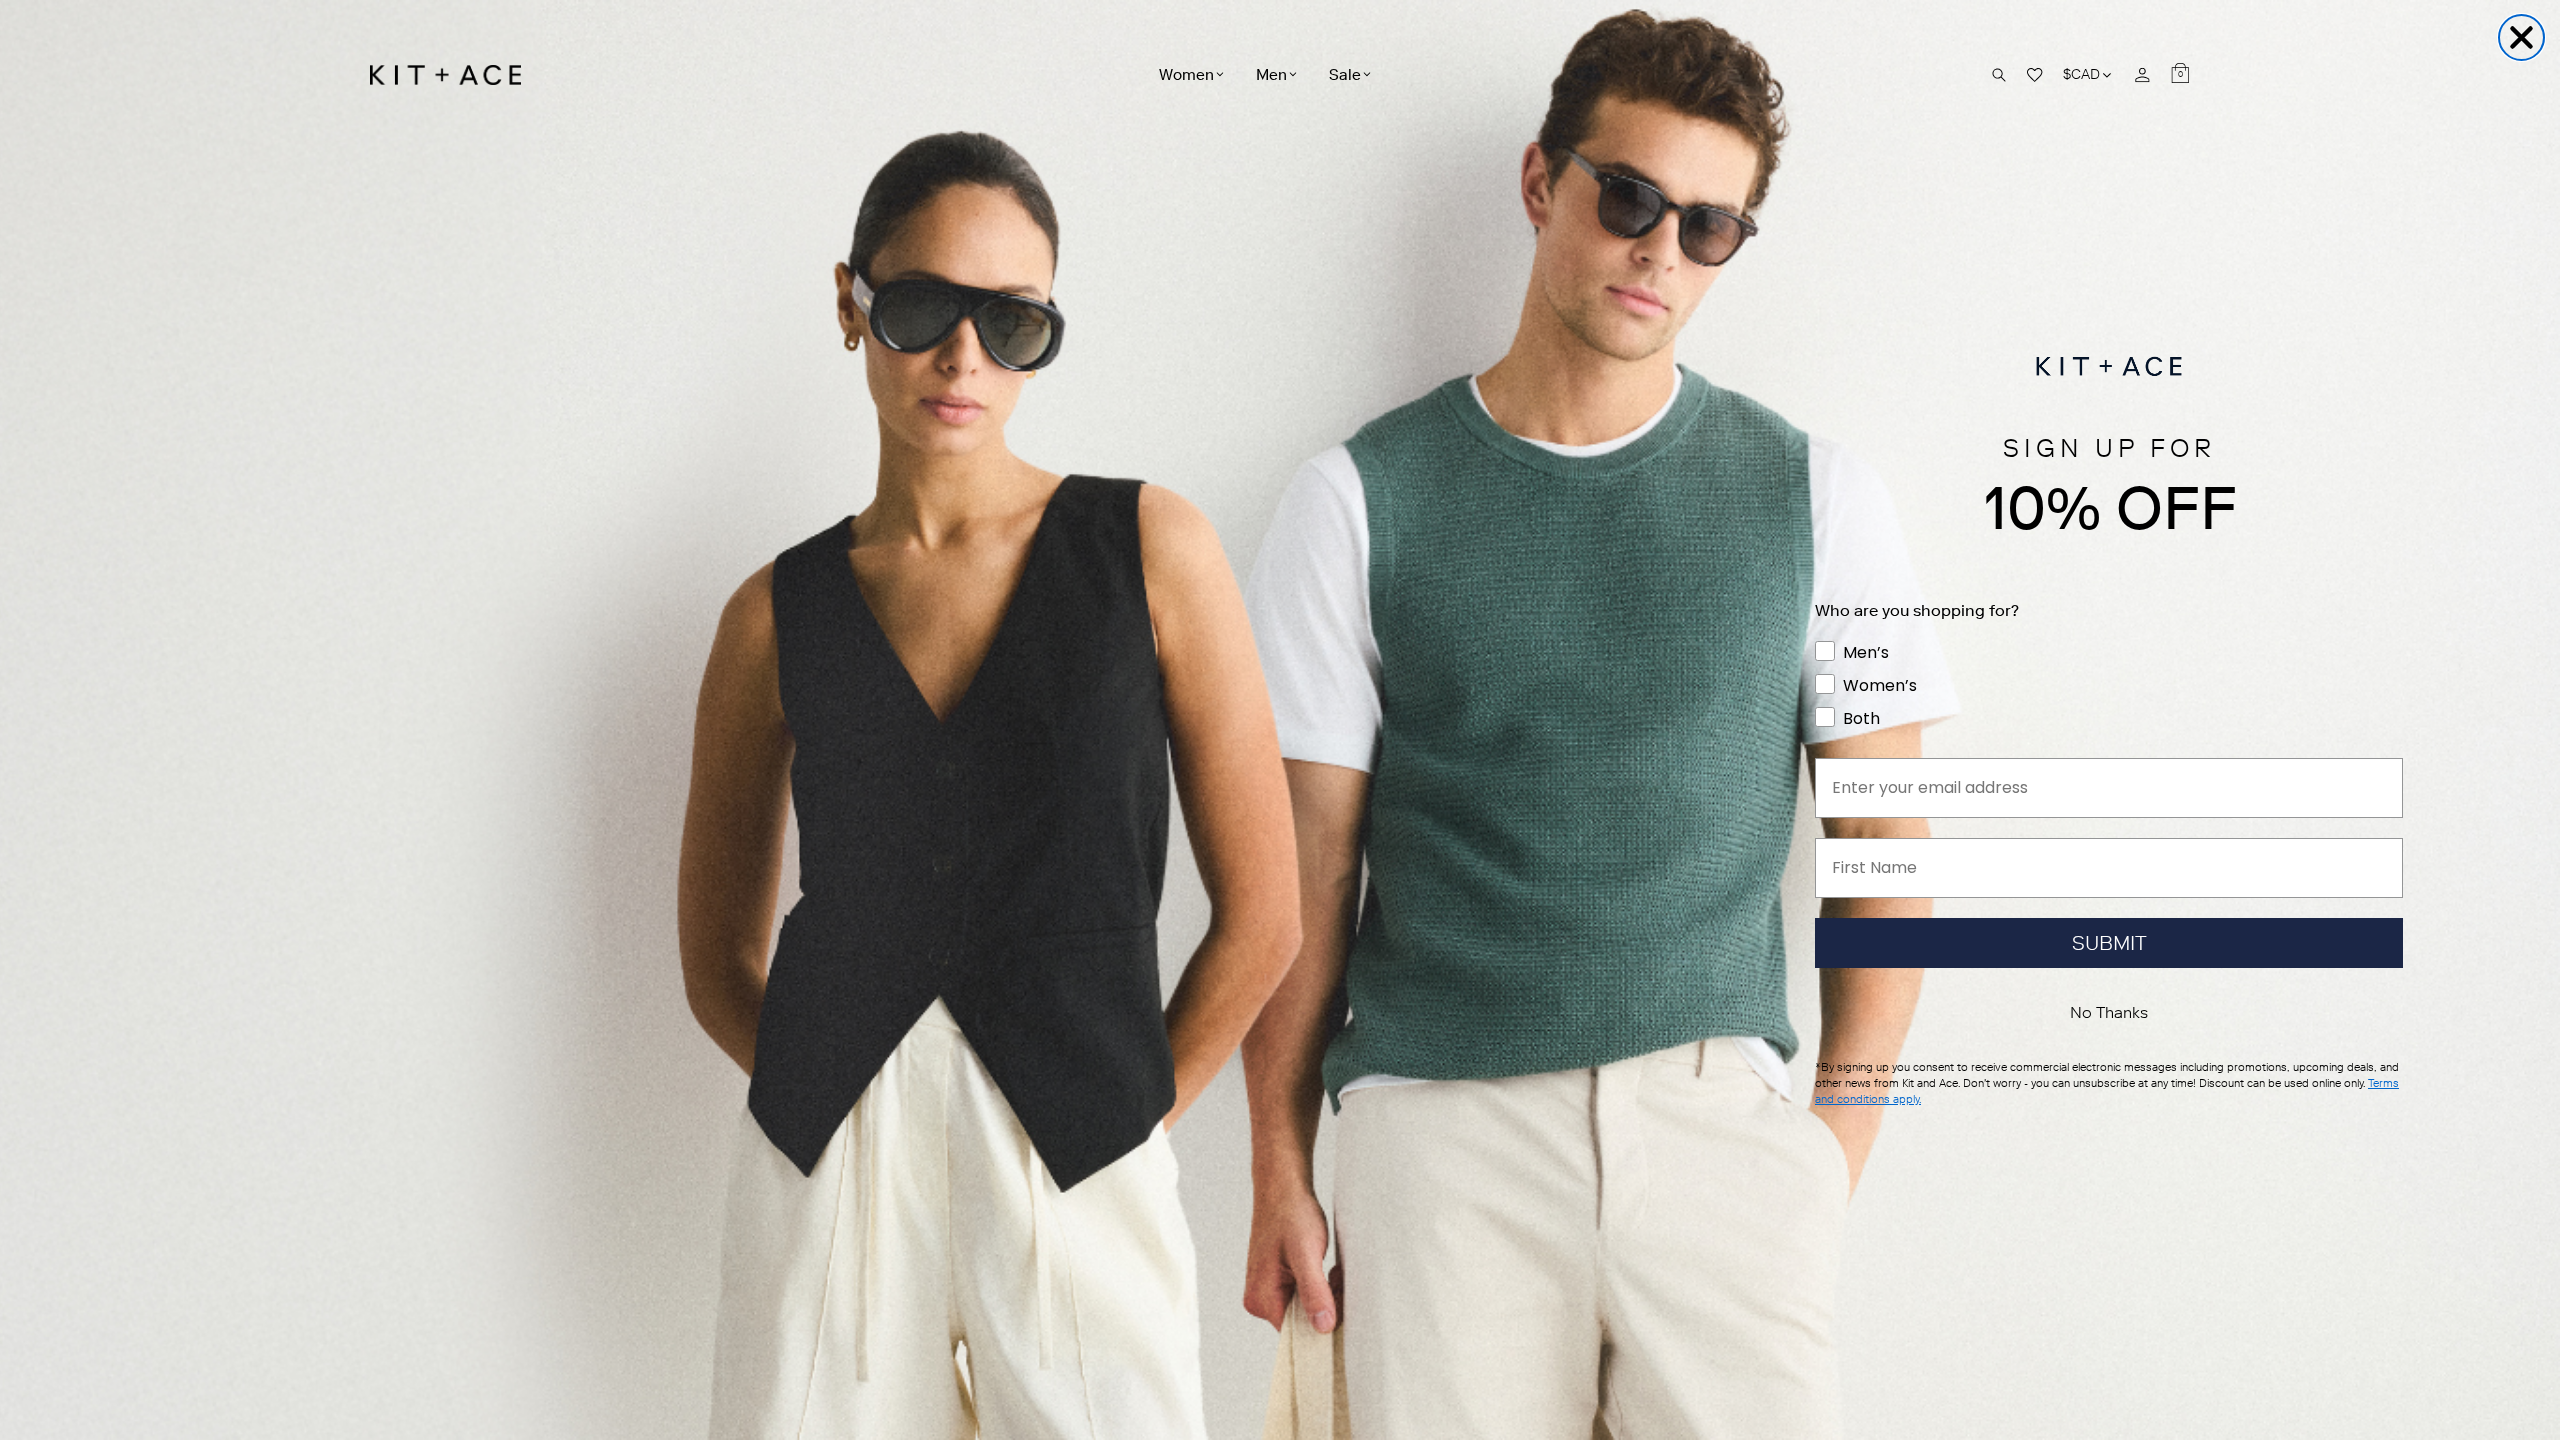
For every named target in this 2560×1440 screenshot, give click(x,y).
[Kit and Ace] (452, 75)
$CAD (2088, 74)
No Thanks (2109, 1012)
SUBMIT (2109, 943)
